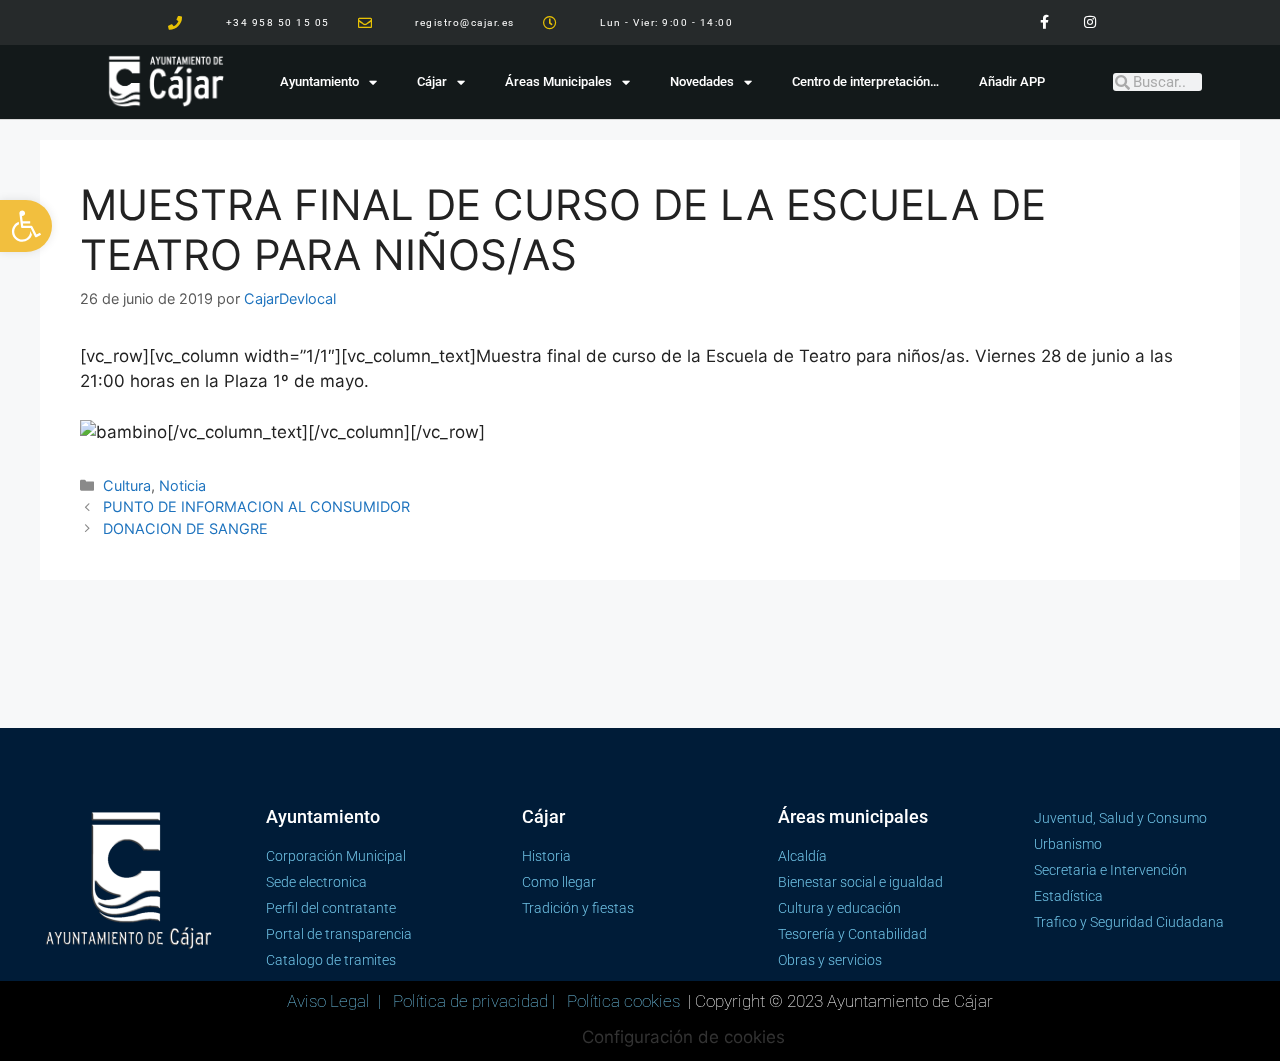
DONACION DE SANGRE (185, 528)
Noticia (182, 485)
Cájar (432, 81)
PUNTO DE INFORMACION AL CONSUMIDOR (256, 506)
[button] (26, 226)
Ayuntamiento (319, 81)
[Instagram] (1089, 22)
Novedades (702, 81)
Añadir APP (1012, 81)
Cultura (127, 485)
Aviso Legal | (336, 1001)
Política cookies (623, 1001)
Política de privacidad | (476, 1001)
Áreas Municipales (558, 81)
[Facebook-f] (1044, 22)
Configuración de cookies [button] (683, 1037)
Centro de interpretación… (865, 81)
